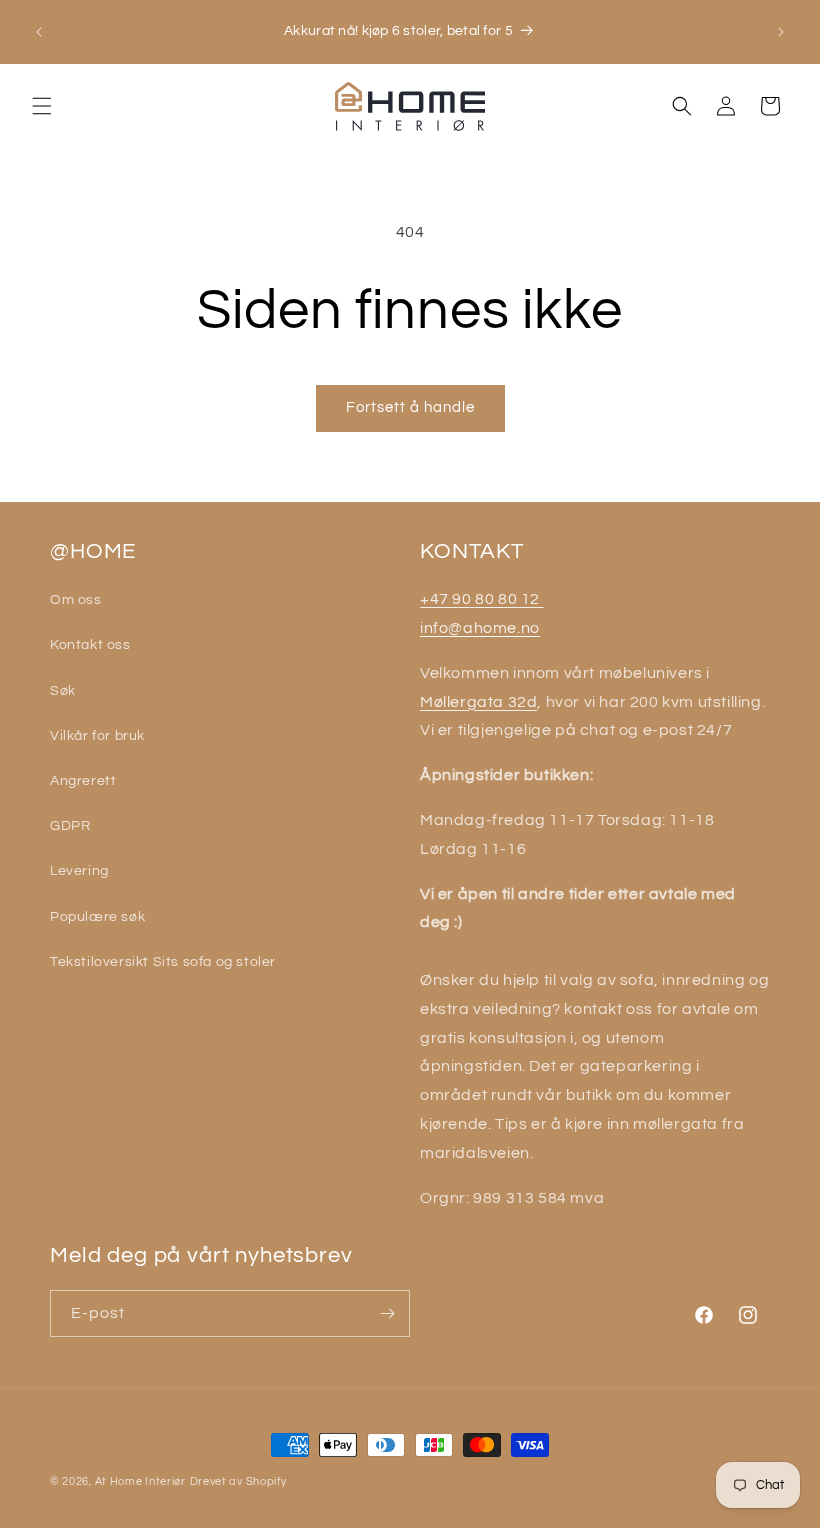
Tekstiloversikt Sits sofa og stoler (163, 962)
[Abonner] (387, 1313)
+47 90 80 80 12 (482, 599)
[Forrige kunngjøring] (39, 32)
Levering (79, 871)
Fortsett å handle (410, 407)
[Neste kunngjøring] (781, 32)
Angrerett (83, 781)
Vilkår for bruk (97, 736)
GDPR (70, 826)
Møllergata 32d (478, 702)
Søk (63, 691)
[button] (42, 106)
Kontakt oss (90, 645)
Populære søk (97, 917)
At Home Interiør (140, 1481)
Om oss (76, 600)
